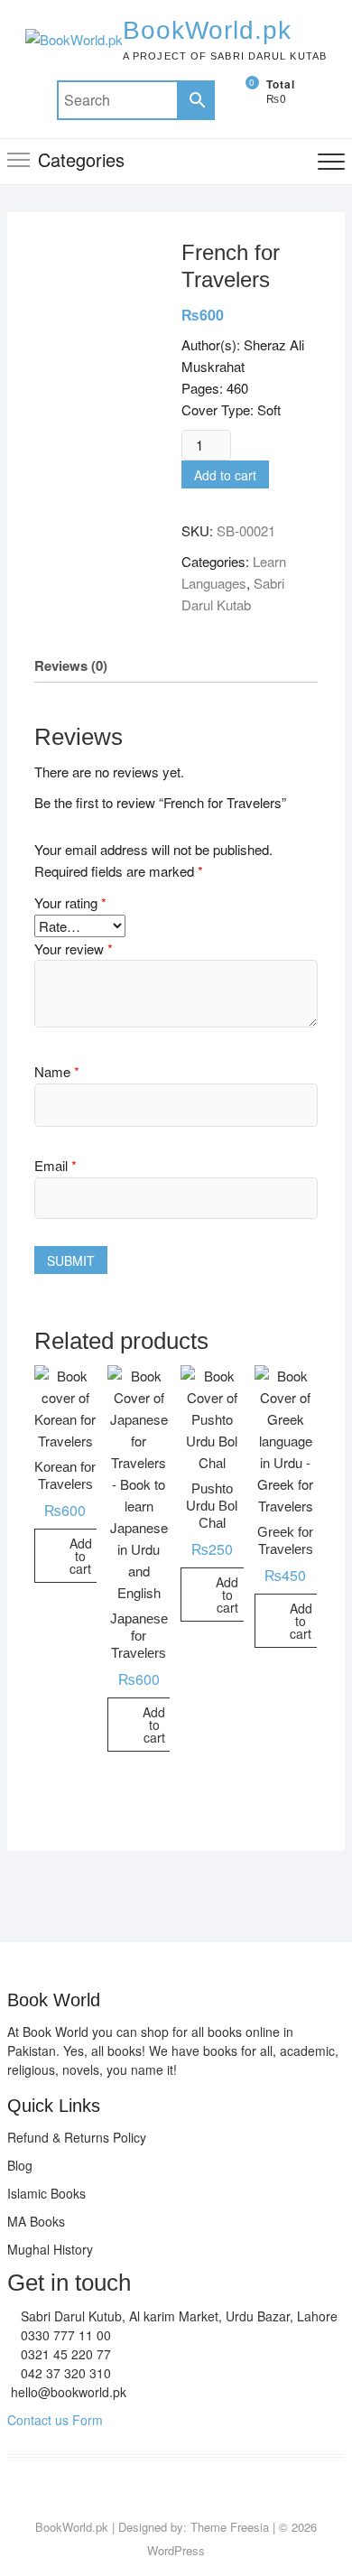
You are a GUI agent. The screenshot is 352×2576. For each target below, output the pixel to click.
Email (56, 1165)
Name (57, 1071)
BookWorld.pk (207, 30)
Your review (74, 949)
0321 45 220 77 (64, 2354)
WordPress (176, 2550)
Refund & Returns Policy (77, 2137)
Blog (20, 2165)
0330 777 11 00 (64, 2335)
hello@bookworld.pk (67, 2392)
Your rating (70, 902)
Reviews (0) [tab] (71, 665)
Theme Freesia (230, 2527)
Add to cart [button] (81, 1556)
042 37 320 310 (64, 2373)
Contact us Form (55, 2420)
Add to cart (225, 475)
